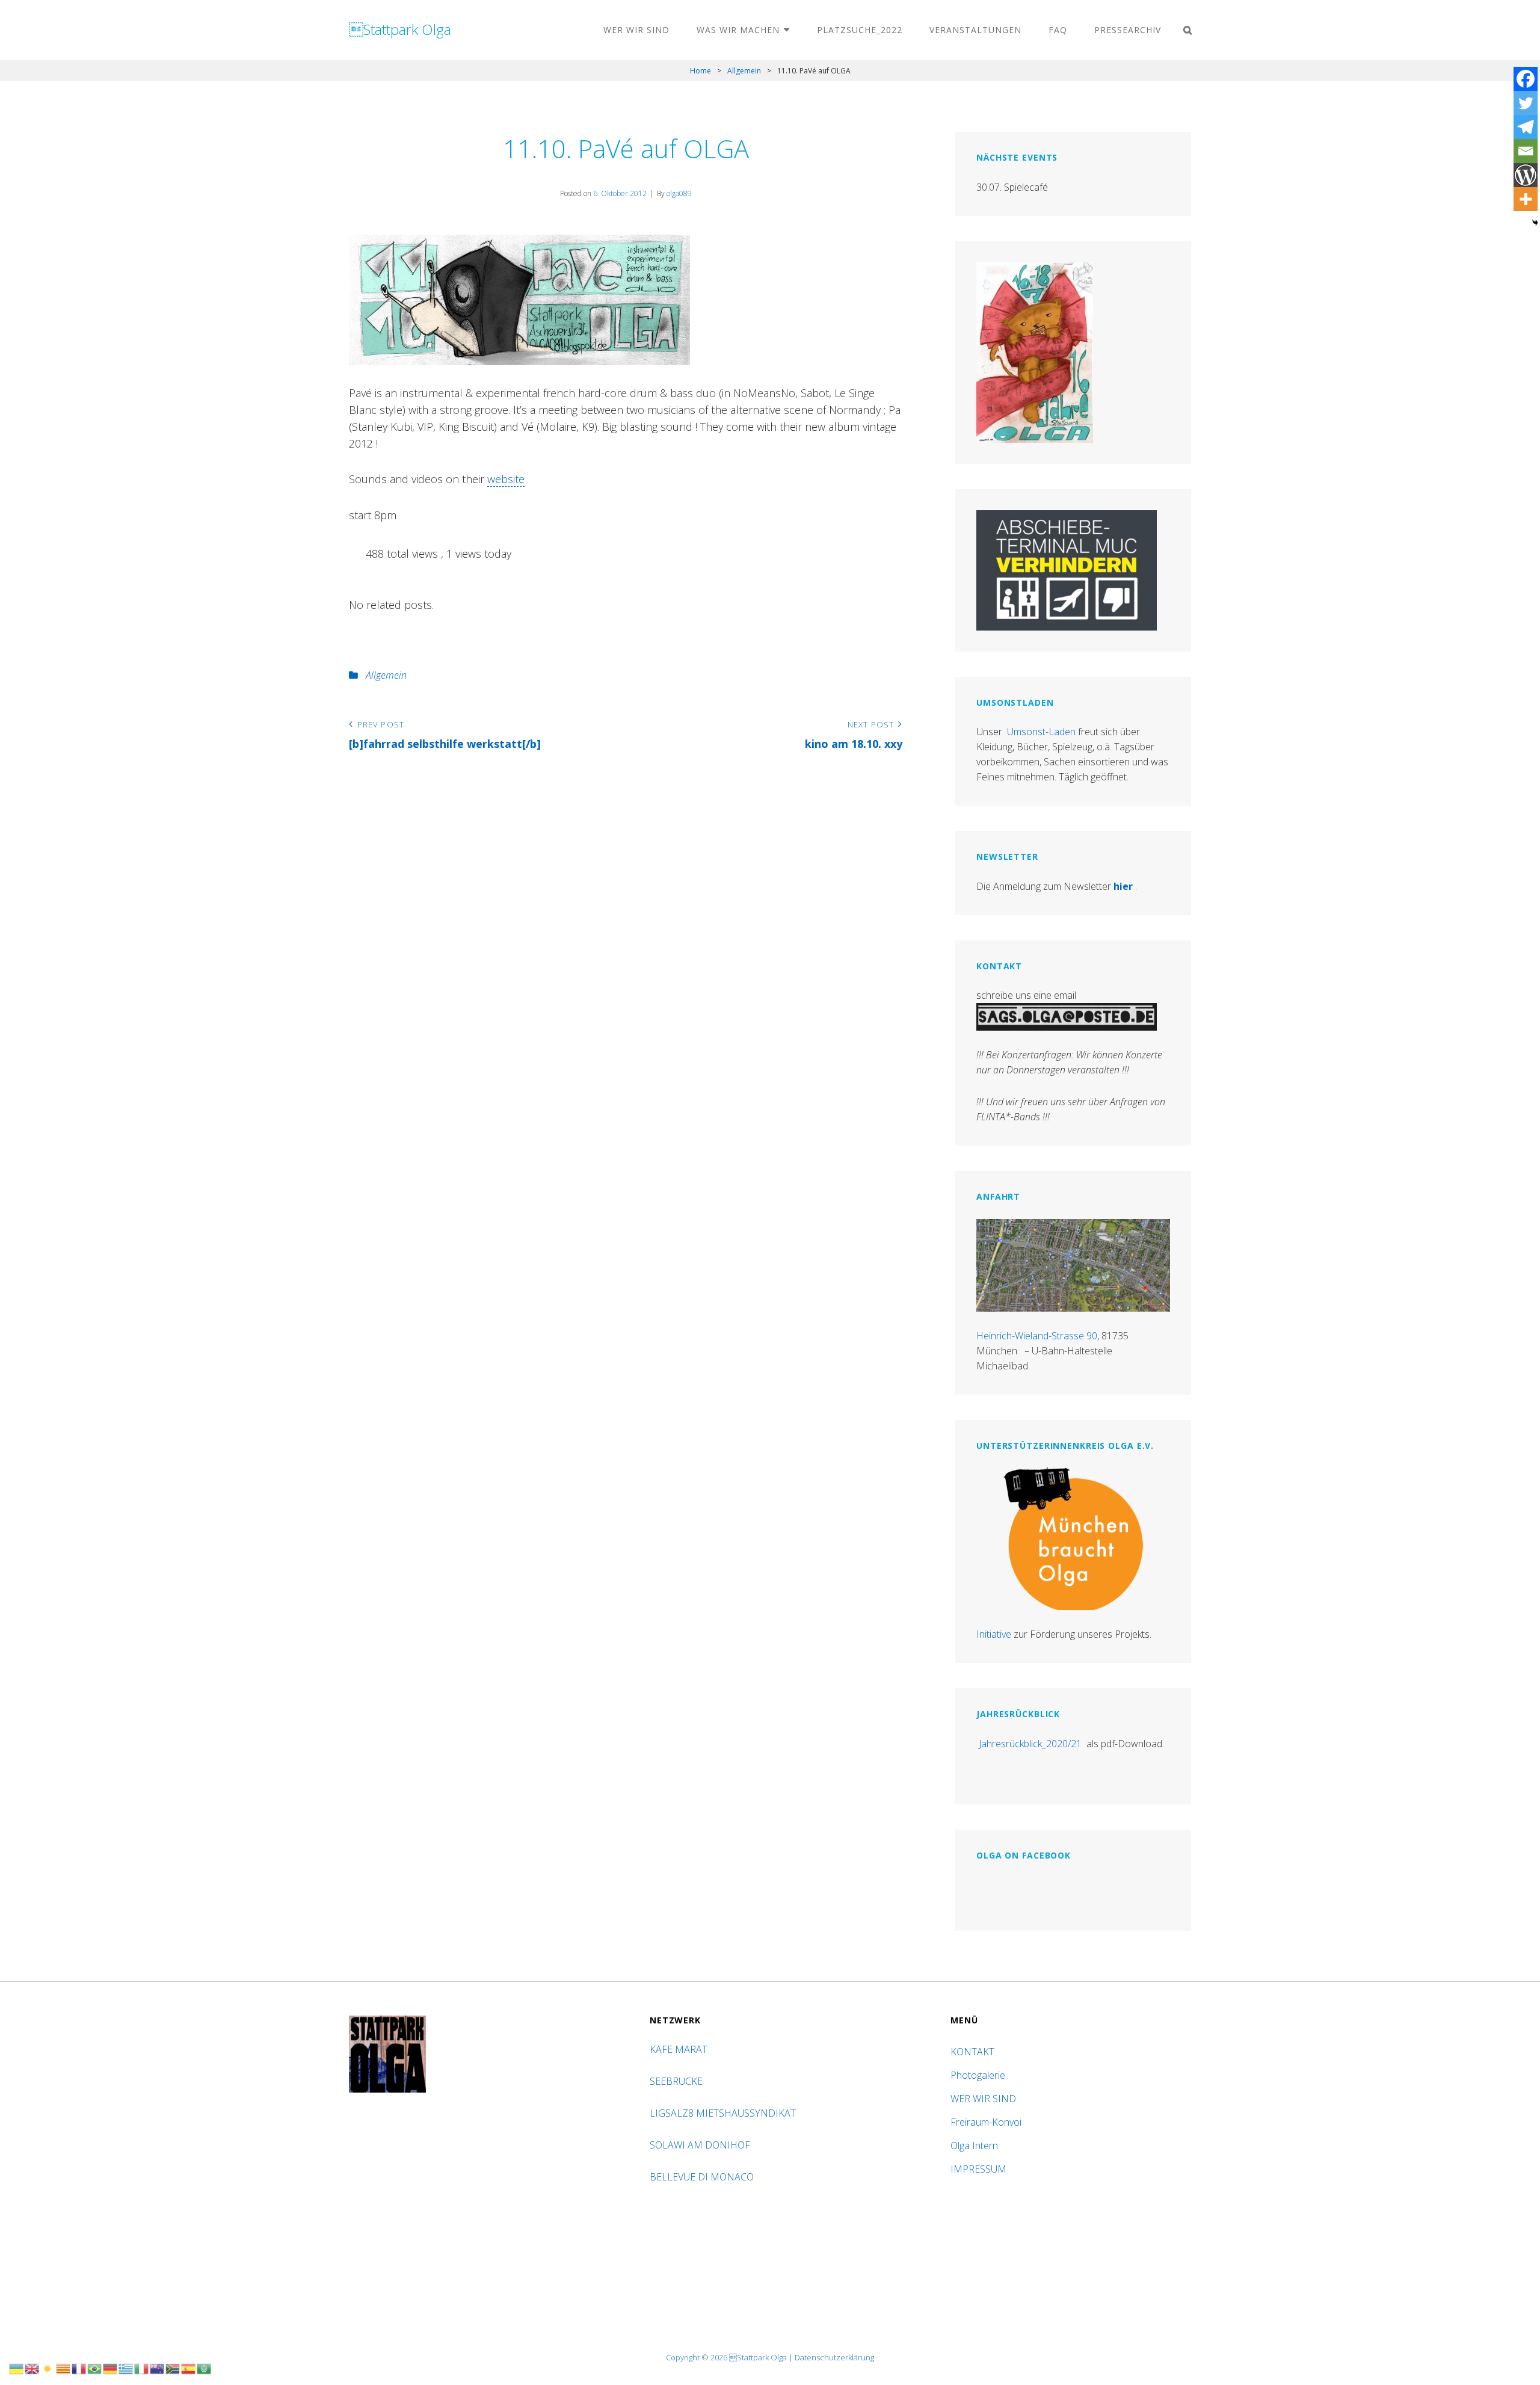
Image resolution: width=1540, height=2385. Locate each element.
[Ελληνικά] (126, 2368)
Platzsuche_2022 (860, 30)
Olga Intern (974, 2146)
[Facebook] (1526, 79)
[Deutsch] (111, 2368)
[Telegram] (1526, 127)
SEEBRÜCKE (679, 2081)
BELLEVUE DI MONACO (703, 2177)
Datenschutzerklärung (834, 2357)
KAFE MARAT (679, 2049)
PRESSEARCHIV (1128, 30)
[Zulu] (173, 2368)
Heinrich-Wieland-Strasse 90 (1037, 1336)
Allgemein (744, 71)
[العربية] (205, 2368)
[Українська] (17, 2368)
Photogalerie (978, 2075)
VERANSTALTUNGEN (975, 30)
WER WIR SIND (636, 30)
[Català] (64, 2368)
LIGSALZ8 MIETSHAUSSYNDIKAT (724, 2113)
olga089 (679, 193)
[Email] (1526, 151)
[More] (1526, 199)
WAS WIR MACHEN (738, 30)
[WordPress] (1526, 175)
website (506, 479)
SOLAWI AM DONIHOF (701, 2145)
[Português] (95, 2368)
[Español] (189, 2368)
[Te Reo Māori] (158, 2368)
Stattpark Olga (400, 29)
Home (701, 71)
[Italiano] (142, 2368)
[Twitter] (1526, 103)
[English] (32, 2368)
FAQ (1058, 30)
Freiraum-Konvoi (986, 2122)
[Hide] (1535, 223)
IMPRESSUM (978, 2169)
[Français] (79, 2368)
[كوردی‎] (48, 2368)
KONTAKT (972, 2052)
